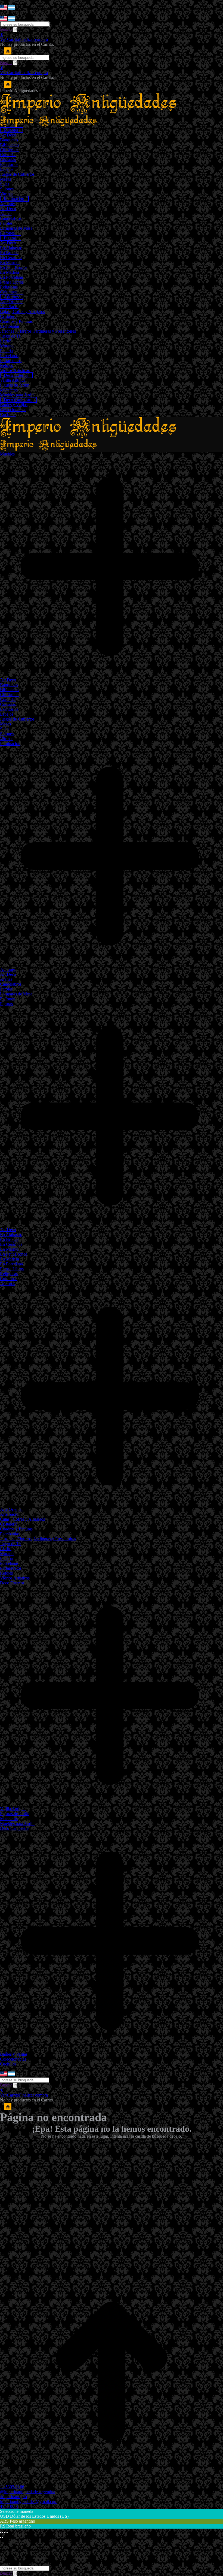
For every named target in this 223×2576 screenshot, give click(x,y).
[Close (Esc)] (1, 2532)
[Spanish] (11, 8)
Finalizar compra (33, 39)
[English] (4, 8)
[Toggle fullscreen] (5, 2532)
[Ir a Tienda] (112, 2482)
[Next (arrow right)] (3, 2537)
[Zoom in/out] (7, 2532)
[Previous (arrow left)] (1, 2537)
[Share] (3, 2532)
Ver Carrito (10, 39)
